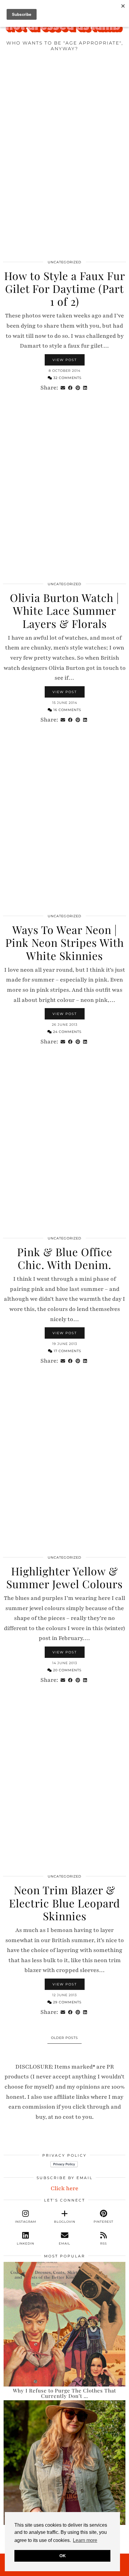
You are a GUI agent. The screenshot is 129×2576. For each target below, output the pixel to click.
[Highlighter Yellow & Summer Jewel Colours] (64, 1464)
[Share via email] (63, 388)
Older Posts (64, 2038)
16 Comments (67, 710)
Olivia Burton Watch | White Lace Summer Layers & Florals (64, 610)
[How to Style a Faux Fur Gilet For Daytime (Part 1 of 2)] (64, 169)
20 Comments (67, 1670)
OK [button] (63, 2556)
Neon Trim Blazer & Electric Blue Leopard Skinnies (64, 1903)
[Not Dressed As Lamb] (64, 28)
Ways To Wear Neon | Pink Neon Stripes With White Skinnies (65, 942)
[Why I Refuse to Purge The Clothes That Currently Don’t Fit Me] (64, 2324)
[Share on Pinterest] (78, 388)
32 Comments (67, 378)
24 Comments (67, 1032)
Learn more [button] (85, 2540)
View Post (65, 360)
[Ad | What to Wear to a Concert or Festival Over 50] (64, 2463)
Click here (64, 2188)
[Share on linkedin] (85, 388)
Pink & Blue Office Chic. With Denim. (65, 1258)
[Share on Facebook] (70, 388)
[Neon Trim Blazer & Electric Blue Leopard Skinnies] (64, 1783)
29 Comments (67, 2002)
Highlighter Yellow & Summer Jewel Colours (64, 1577)
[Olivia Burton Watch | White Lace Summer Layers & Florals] (64, 491)
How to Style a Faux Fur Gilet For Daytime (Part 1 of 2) (65, 288)
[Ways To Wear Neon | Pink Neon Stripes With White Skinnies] (64, 823)
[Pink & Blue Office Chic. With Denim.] (64, 1145)
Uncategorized (64, 262)
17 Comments (67, 1351)
